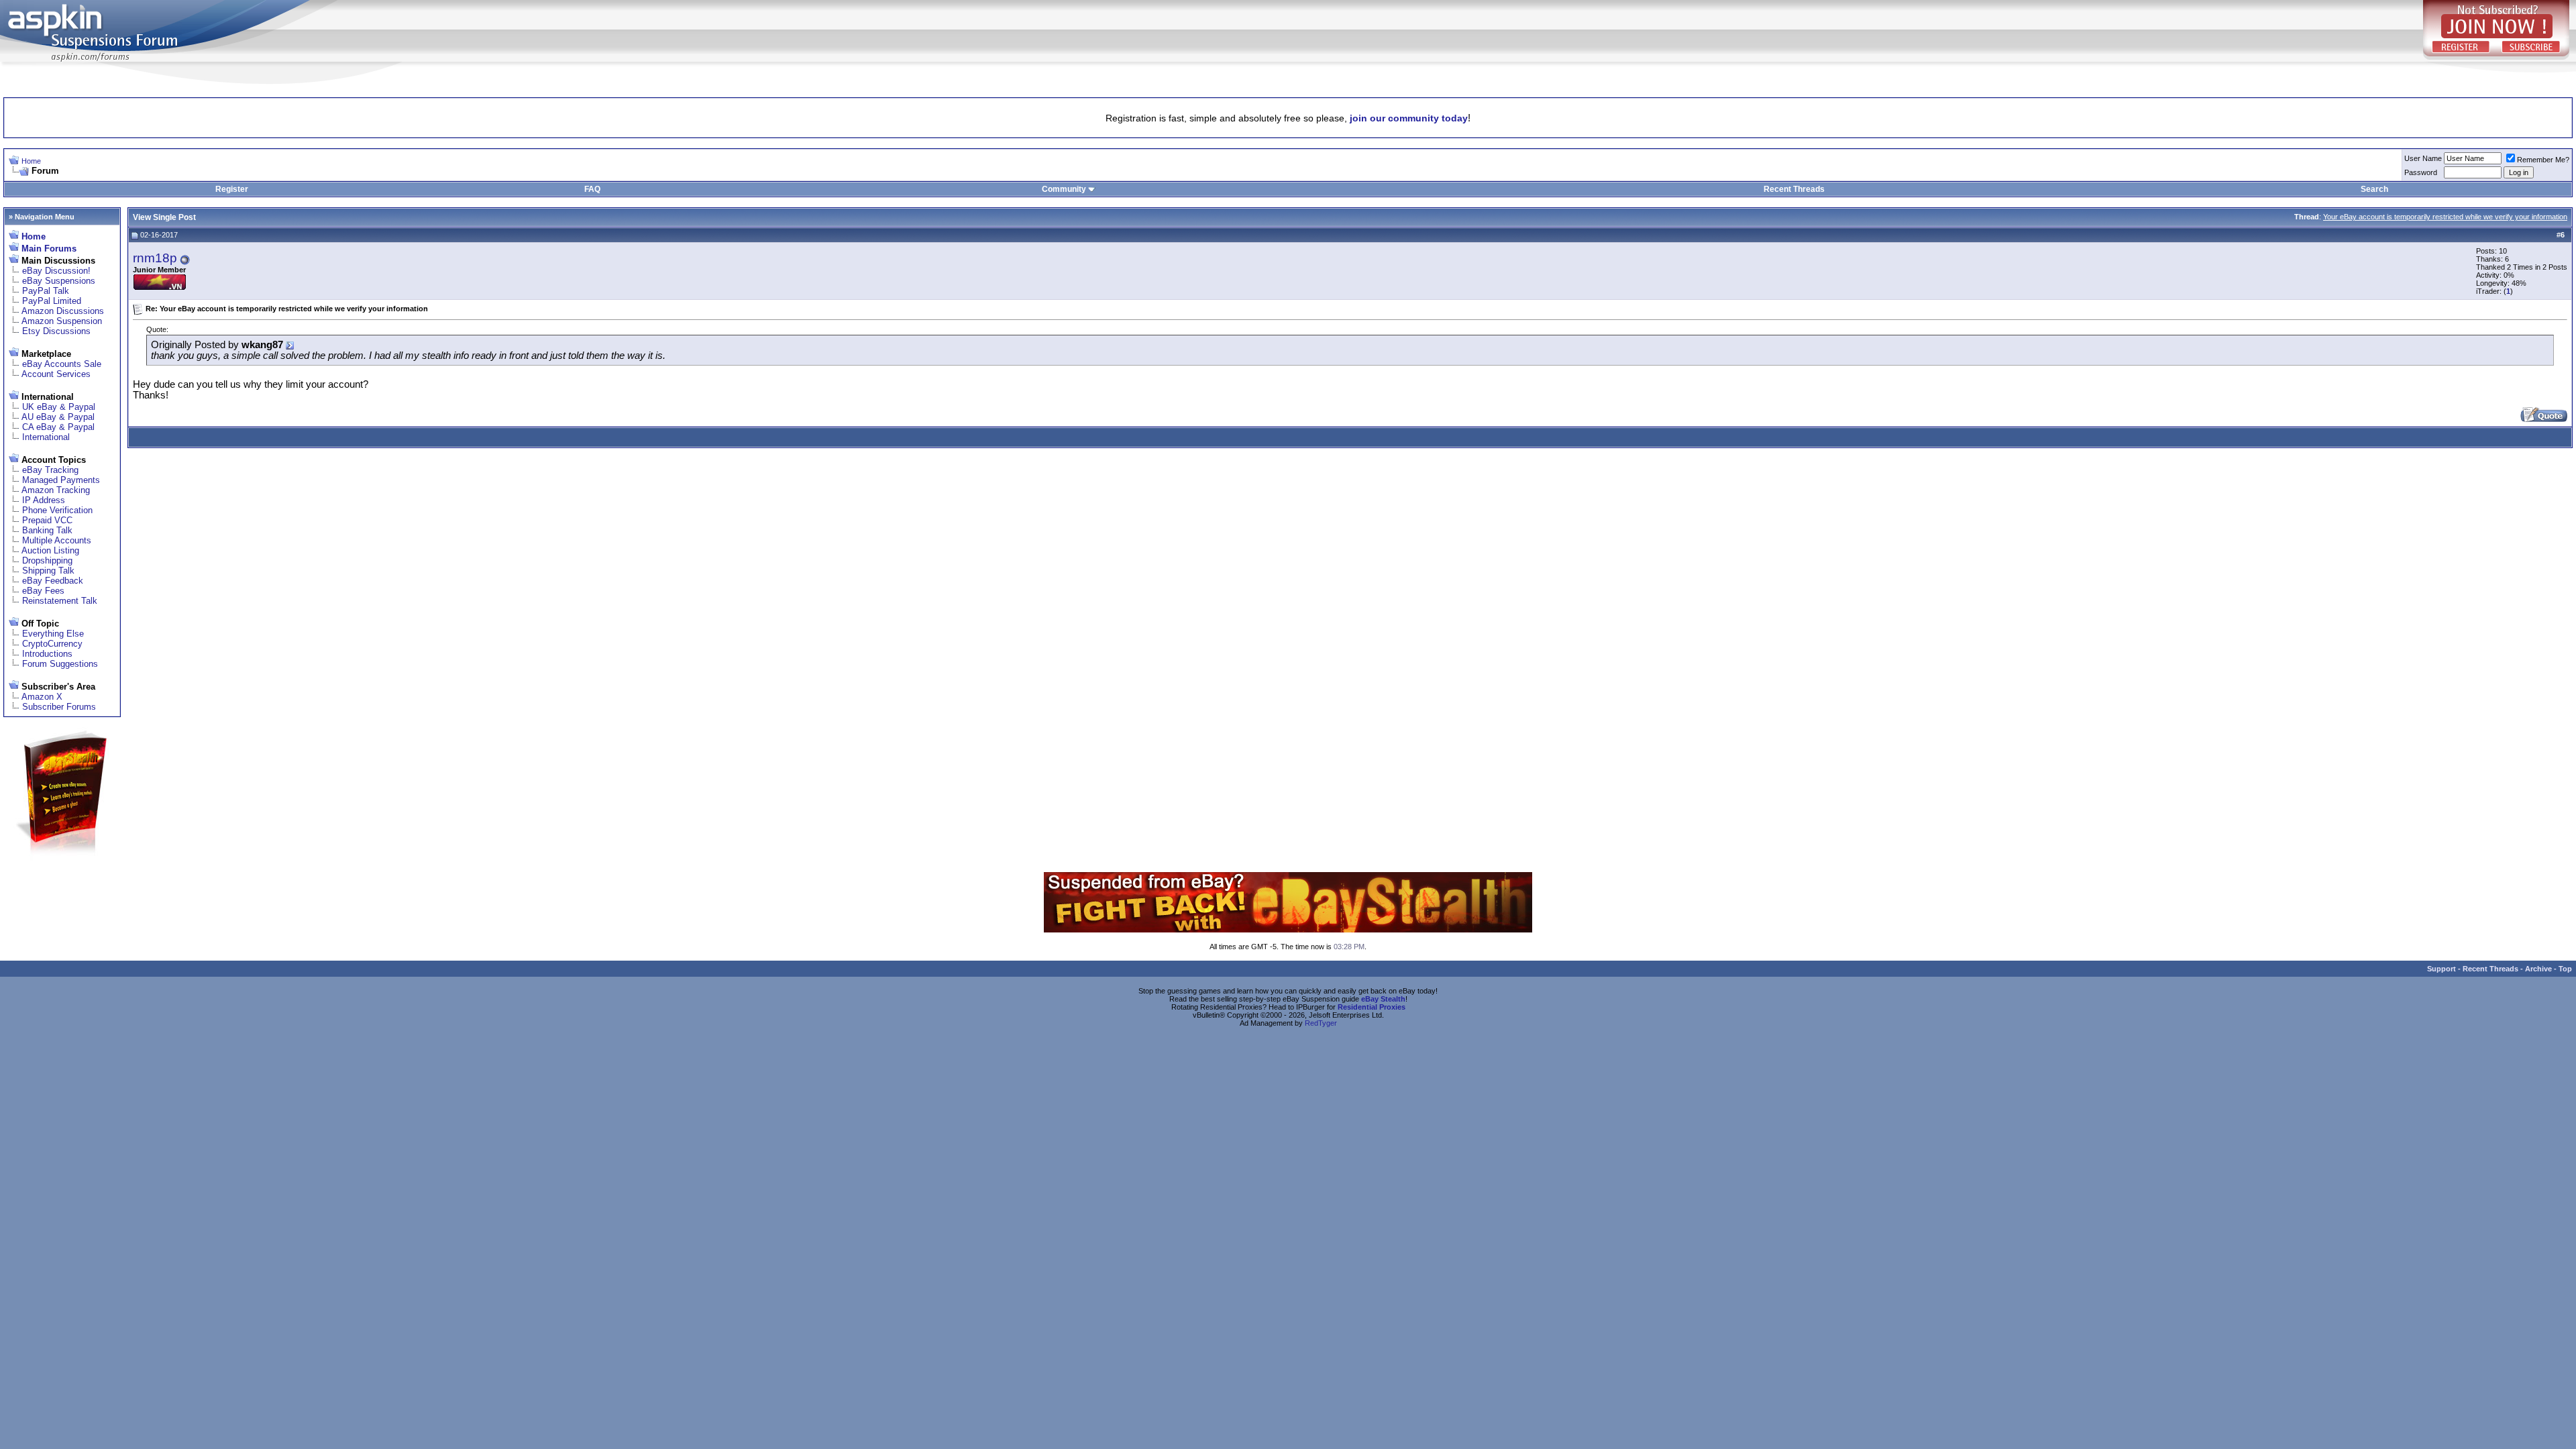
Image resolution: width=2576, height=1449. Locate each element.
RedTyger (1321, 1023)
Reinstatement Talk (60, 601)
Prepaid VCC (47, 520)
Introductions (47, 654)
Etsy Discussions (56, 331)
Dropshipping (47, 560)
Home (31, 161)
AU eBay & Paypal (58, 417)
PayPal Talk (46, 291)
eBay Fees (43, 591)
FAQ (592, 189)
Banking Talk (47, 530)
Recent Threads (1794, 189)
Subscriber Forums (59, 707)
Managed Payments (61, 480)
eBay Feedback (53, 581)
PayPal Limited (52, 301)
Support (2441, 969)
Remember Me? (2543, 160)
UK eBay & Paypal (59, 407)
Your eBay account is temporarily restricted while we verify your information (2445, 217)
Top (2565, 969)
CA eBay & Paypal (58, 427)
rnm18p (155, 258)
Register (232, 189)
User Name (2423, 158)
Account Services (56, 374)
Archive (2538, 969)
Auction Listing (50, 550)
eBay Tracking (50, 470)
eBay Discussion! (56, 271)
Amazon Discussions (63, 311)
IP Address (44, 500)
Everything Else (53, 634)
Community (1064, 189)
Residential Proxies (1372, 1007)
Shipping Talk (48, 571)
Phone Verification (57, 510)
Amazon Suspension (62, 321)
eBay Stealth (1383, 999)
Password (2421, 172)
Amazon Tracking (56, 490)
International (46, 437)
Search (2374, 189)
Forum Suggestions (60, 664)
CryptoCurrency (52, 644)
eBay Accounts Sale (62, 364)
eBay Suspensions (59, 281)
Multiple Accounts (57, 540)
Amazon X (42, 697)
